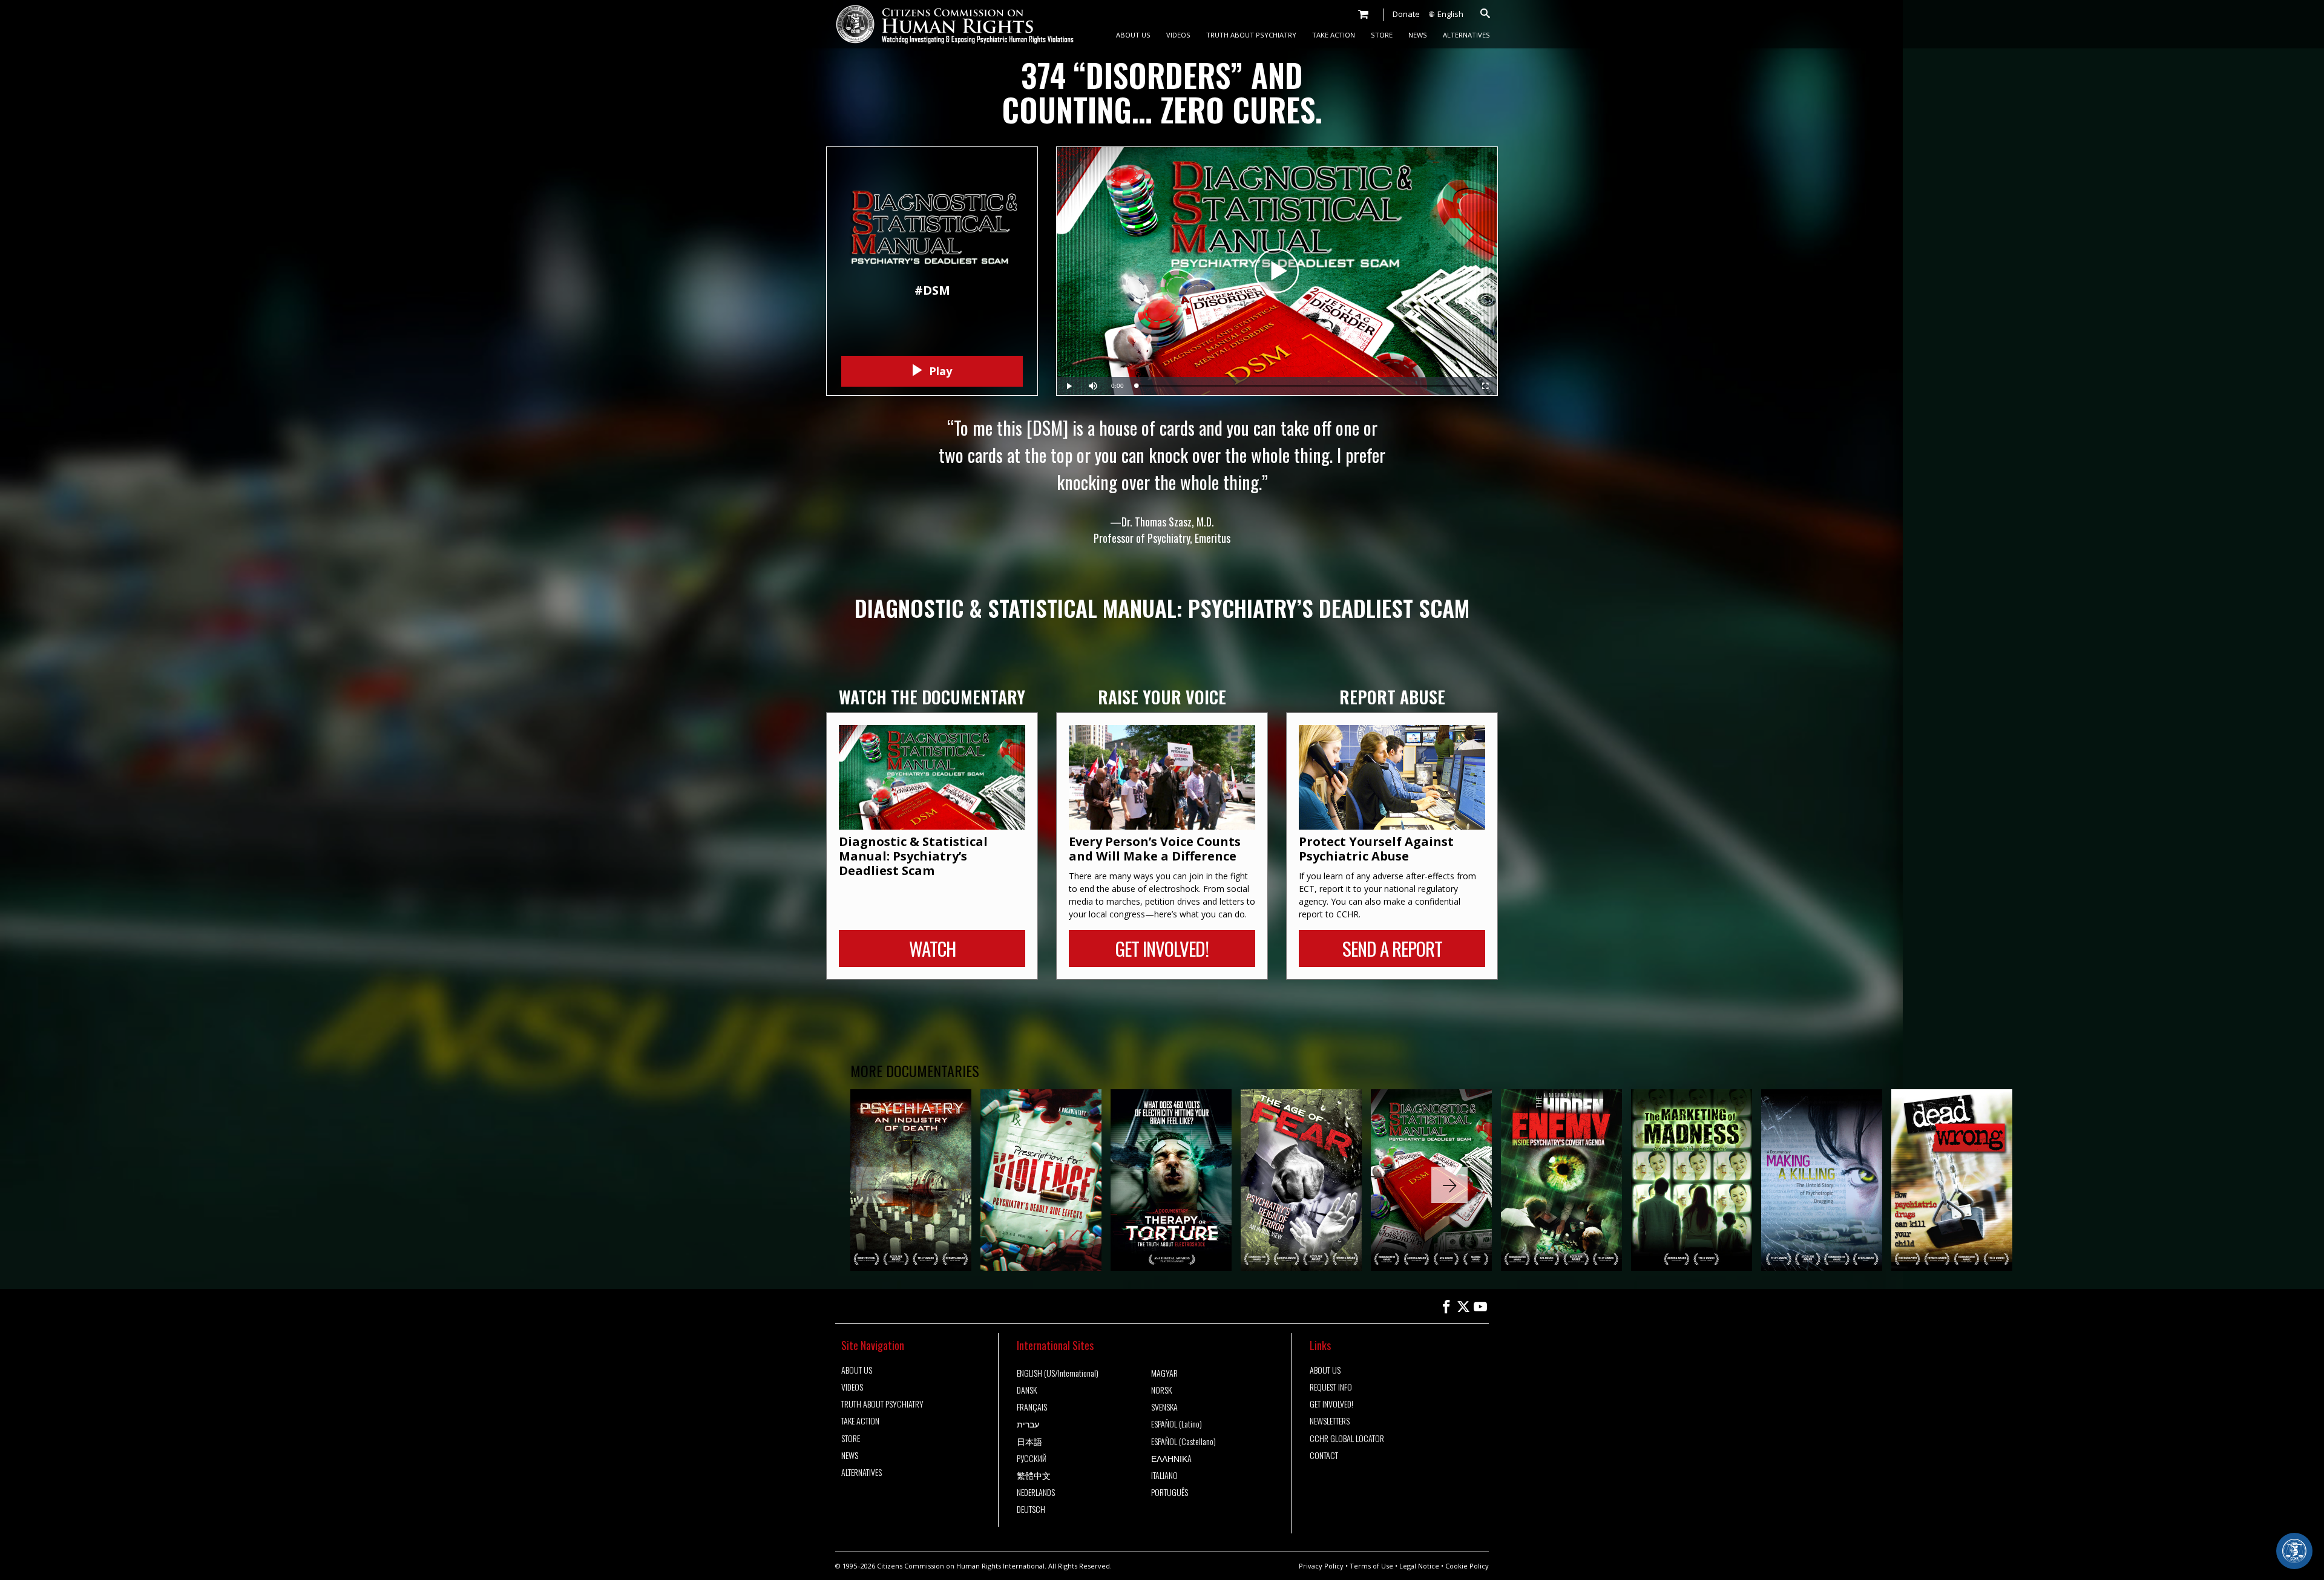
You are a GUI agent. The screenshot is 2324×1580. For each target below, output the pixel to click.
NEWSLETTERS (1330, 1421)
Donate (1406, 14)
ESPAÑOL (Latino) (1177, 1424)
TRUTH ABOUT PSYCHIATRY (1251, 35)
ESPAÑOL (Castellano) (1183, 1441)
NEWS (1418, 35)
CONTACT (1324, 1455)
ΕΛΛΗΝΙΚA (1171, 1458)
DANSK (1027, 1390)
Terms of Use (1371, 1566)
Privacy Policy (1321, 1566)
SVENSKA (1164, 1407)
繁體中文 (1034, 1475)
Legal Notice (1419, 1566)
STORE (1382, 35)
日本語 (1029, 1441)
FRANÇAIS (1032, 1407)
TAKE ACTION (1334, 35)
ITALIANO (1164, 1475)
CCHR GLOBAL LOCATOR (1347, 1438)
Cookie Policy (1467, 1566)
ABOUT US (1133, 35)
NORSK (1161, 1390)
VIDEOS (1178, 35)
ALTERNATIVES (1466, 35)
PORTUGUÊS (1170, 1492)
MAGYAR (1164, 1373)
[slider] (1302, 386)
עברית (1028, 1424)
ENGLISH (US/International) (1058, 1373)
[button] (1449, 1185)
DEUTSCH (1031, 1509)
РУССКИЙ (1032, 1458)
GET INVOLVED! (1331, 1404)
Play (939, 371)
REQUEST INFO (1331, 1387)
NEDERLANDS (1036, 1492)
